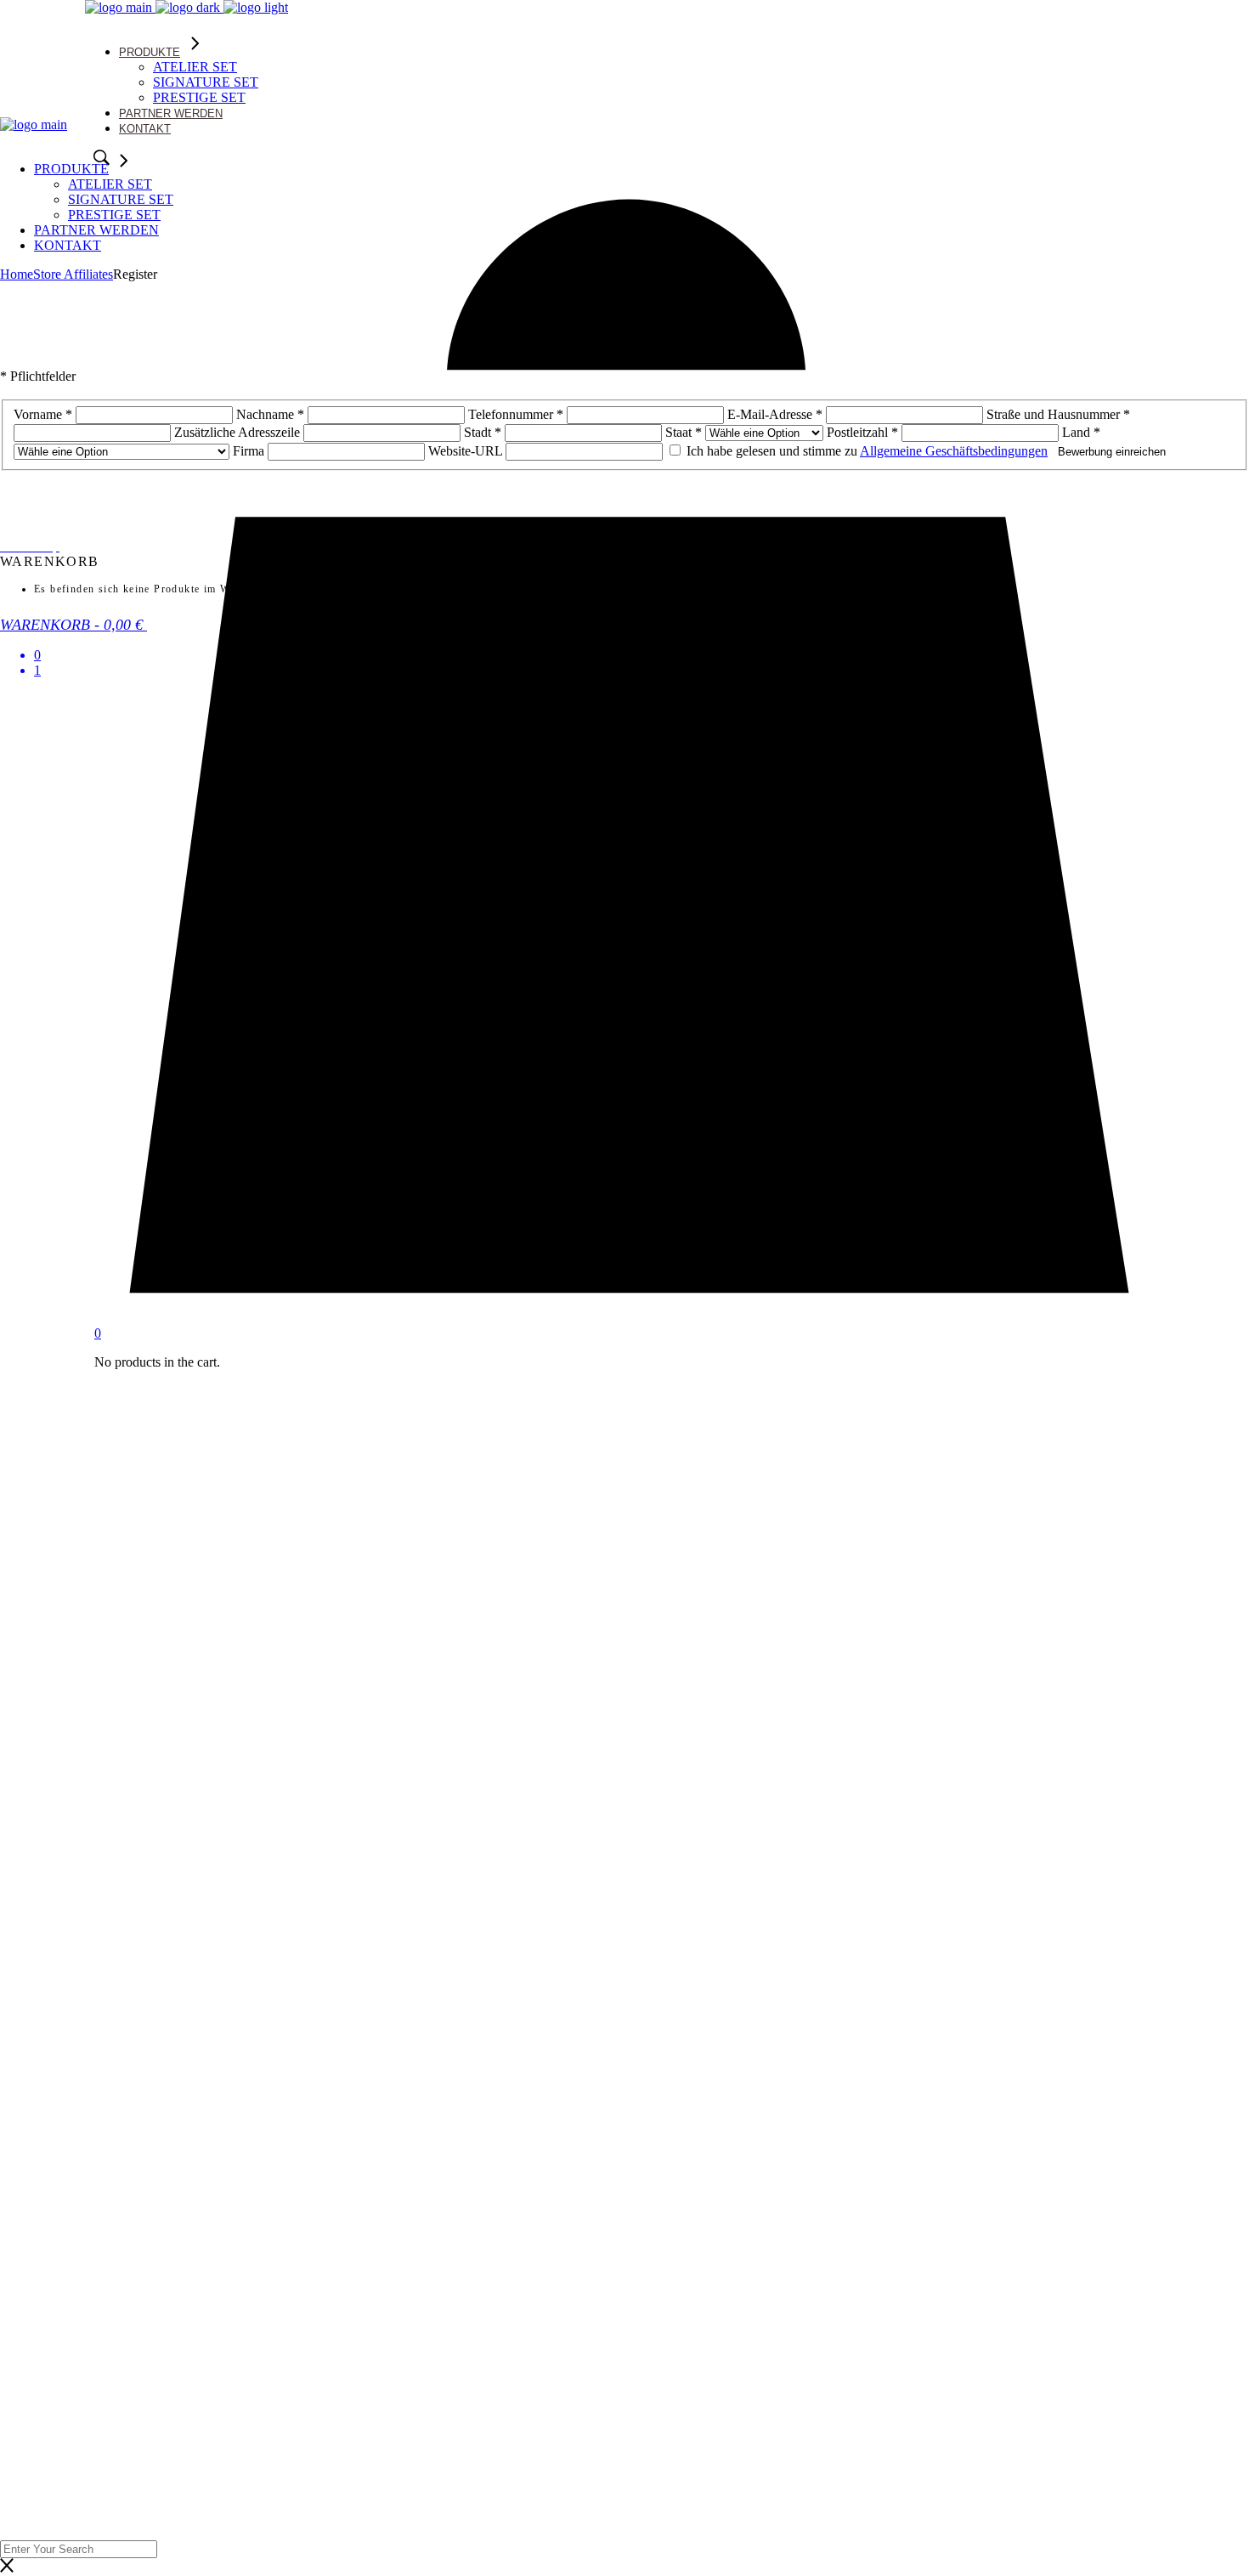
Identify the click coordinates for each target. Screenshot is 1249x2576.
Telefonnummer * (516, 414)
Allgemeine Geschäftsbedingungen (954, 451)
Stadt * (483, 432)
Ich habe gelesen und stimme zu (865, 451)
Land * (1081, 432)
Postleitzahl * (862, 432)
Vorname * (43, 414)
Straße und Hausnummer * (1058, 414)
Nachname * (270, 414)
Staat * (684, 432)
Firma (250, 451)
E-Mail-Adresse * (775, 414)
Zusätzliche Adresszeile (237, 432)
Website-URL (465, 451)
